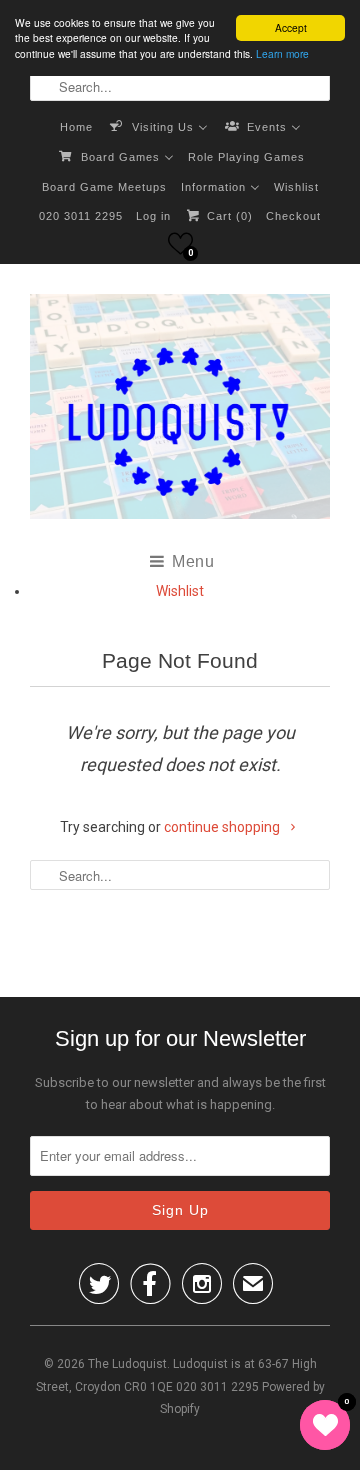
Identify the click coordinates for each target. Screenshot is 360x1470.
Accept (291, 27)
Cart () (227, 216)
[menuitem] (76, 126)
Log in (153, 216)
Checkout (293, 216)
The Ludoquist (127, 1364)
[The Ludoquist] (180, 410)
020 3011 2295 (81, 216)
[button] (180, 243)
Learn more (282, 53)
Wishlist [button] (180, 591)
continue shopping (223, 827)
